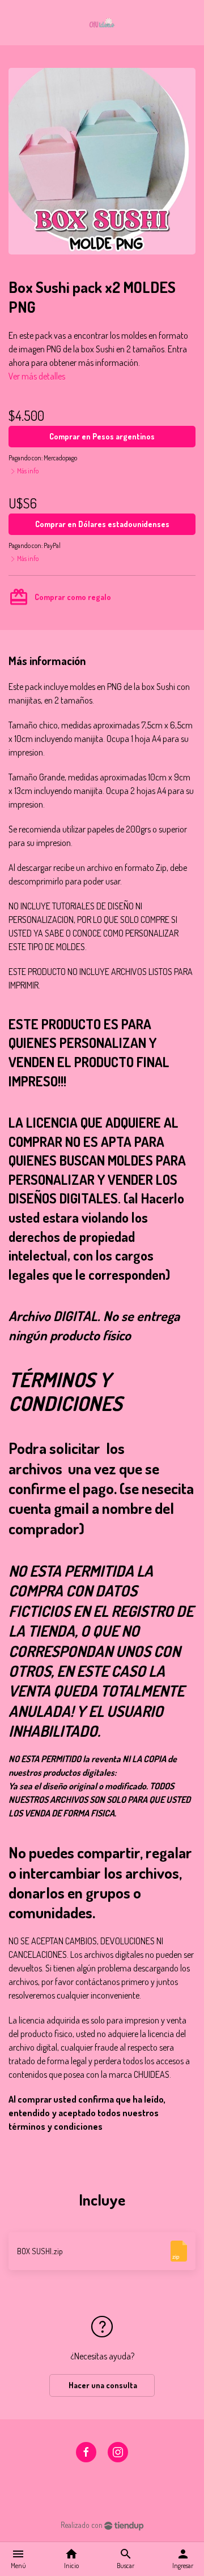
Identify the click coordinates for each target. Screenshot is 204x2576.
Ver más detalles (37, 376)
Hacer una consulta (102, 2385)
